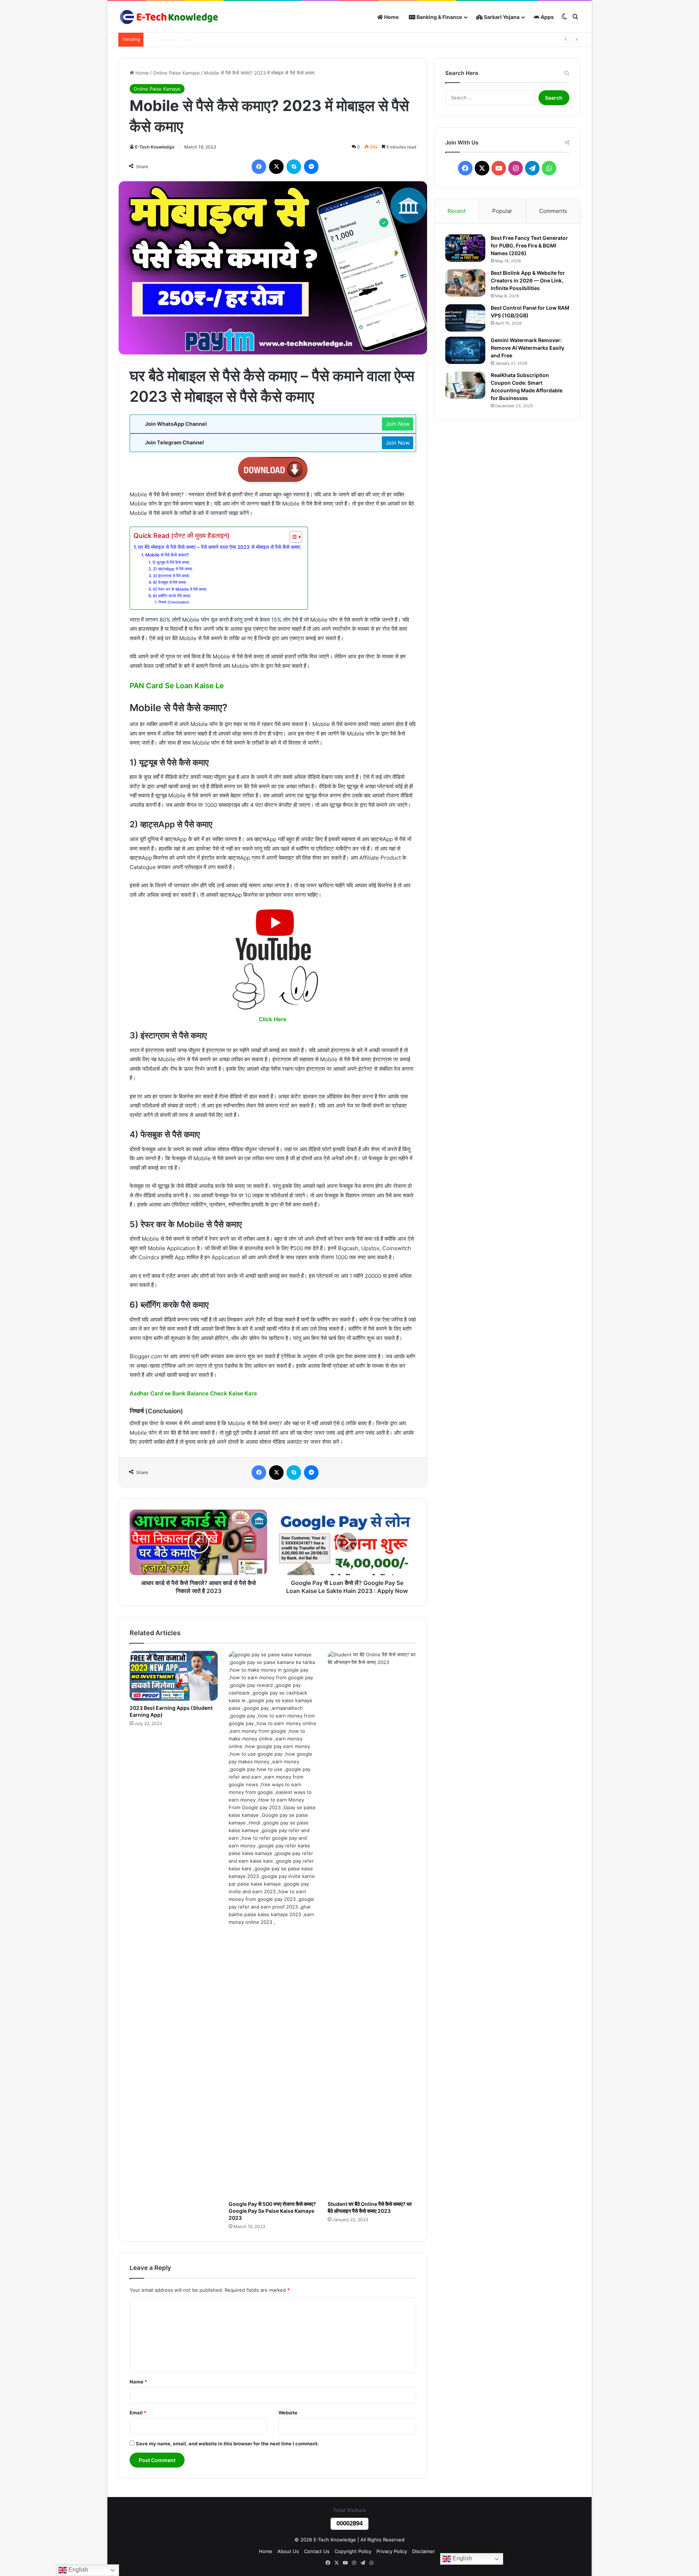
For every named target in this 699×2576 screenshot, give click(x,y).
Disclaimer (424, 2551)
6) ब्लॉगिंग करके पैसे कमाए (172, 596)
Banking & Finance (439, 17)
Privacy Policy (392, 2551)
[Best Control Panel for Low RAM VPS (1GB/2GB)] (465, 318)
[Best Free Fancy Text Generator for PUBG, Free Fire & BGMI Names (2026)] (465, 248)
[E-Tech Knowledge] (169, 17)
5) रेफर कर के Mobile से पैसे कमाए (180, 589)
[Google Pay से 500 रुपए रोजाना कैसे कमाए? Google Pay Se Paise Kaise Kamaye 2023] (273, 1924)
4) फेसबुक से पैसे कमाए (169, 582)
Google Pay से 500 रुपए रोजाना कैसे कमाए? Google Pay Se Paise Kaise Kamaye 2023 (272, 2211)
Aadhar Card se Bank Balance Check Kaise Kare (193, 1393)
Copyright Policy (353, 2551)
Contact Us (317, 2551)
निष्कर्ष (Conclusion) (174, 602)
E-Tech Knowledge (155, 147)
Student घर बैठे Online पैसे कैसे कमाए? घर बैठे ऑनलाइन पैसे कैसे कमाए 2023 (370, 2207)
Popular (502, 211)
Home (391, 17)
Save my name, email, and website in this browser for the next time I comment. (227, 2444)
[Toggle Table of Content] (292, 537)
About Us (288, 2551)
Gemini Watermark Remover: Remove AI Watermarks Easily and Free (528, 348)
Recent (457, 211)
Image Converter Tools (173, 39)
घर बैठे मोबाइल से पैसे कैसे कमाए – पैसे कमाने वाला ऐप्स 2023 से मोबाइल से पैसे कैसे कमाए (219, 547)
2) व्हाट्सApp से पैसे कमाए (173, 569)
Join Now (398, 424)
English (462, 2558)
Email (138, 2413)
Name (138, 2382)
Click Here (273, 1019)
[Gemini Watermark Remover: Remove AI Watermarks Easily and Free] (465, 350)
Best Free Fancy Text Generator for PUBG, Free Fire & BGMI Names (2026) (529, 245)
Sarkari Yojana (501, 17)
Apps (547, 17)
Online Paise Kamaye (176, 73)
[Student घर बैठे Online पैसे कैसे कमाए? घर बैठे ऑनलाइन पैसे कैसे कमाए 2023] (372, 1924)
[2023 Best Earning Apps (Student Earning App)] (174, 1676)
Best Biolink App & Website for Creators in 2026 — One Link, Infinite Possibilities (528, 280)
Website (288, 2413)
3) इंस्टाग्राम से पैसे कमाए (171, 576)
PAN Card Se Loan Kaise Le (177, 686)
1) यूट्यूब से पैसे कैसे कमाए (171, 562)
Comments (553, 211)
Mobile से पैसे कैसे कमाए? (167, 555)
